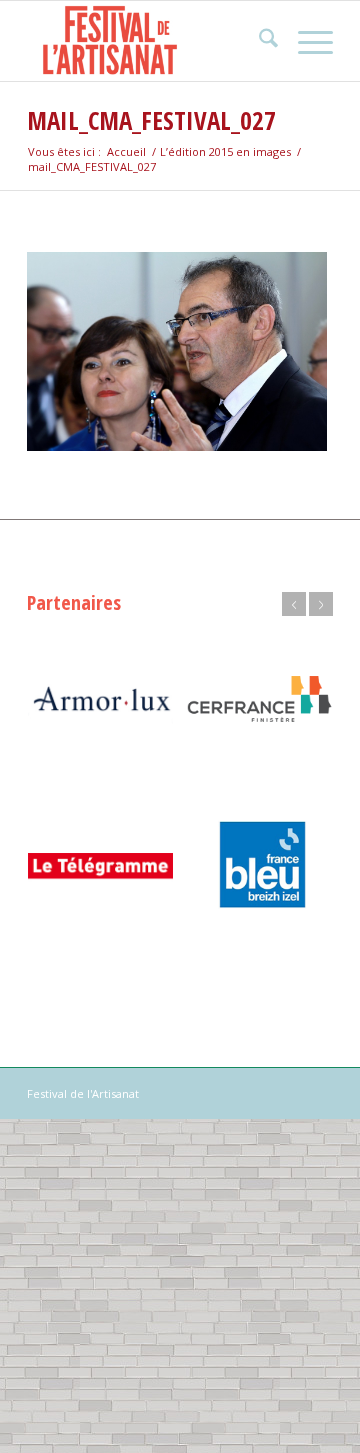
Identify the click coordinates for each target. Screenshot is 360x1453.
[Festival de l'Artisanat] (149, 41)
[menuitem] (258, 41)
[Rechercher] (258, 41)
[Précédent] (294, 604)
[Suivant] (321, 604)
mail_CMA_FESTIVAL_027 (151, 120)
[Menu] (305, 41)
